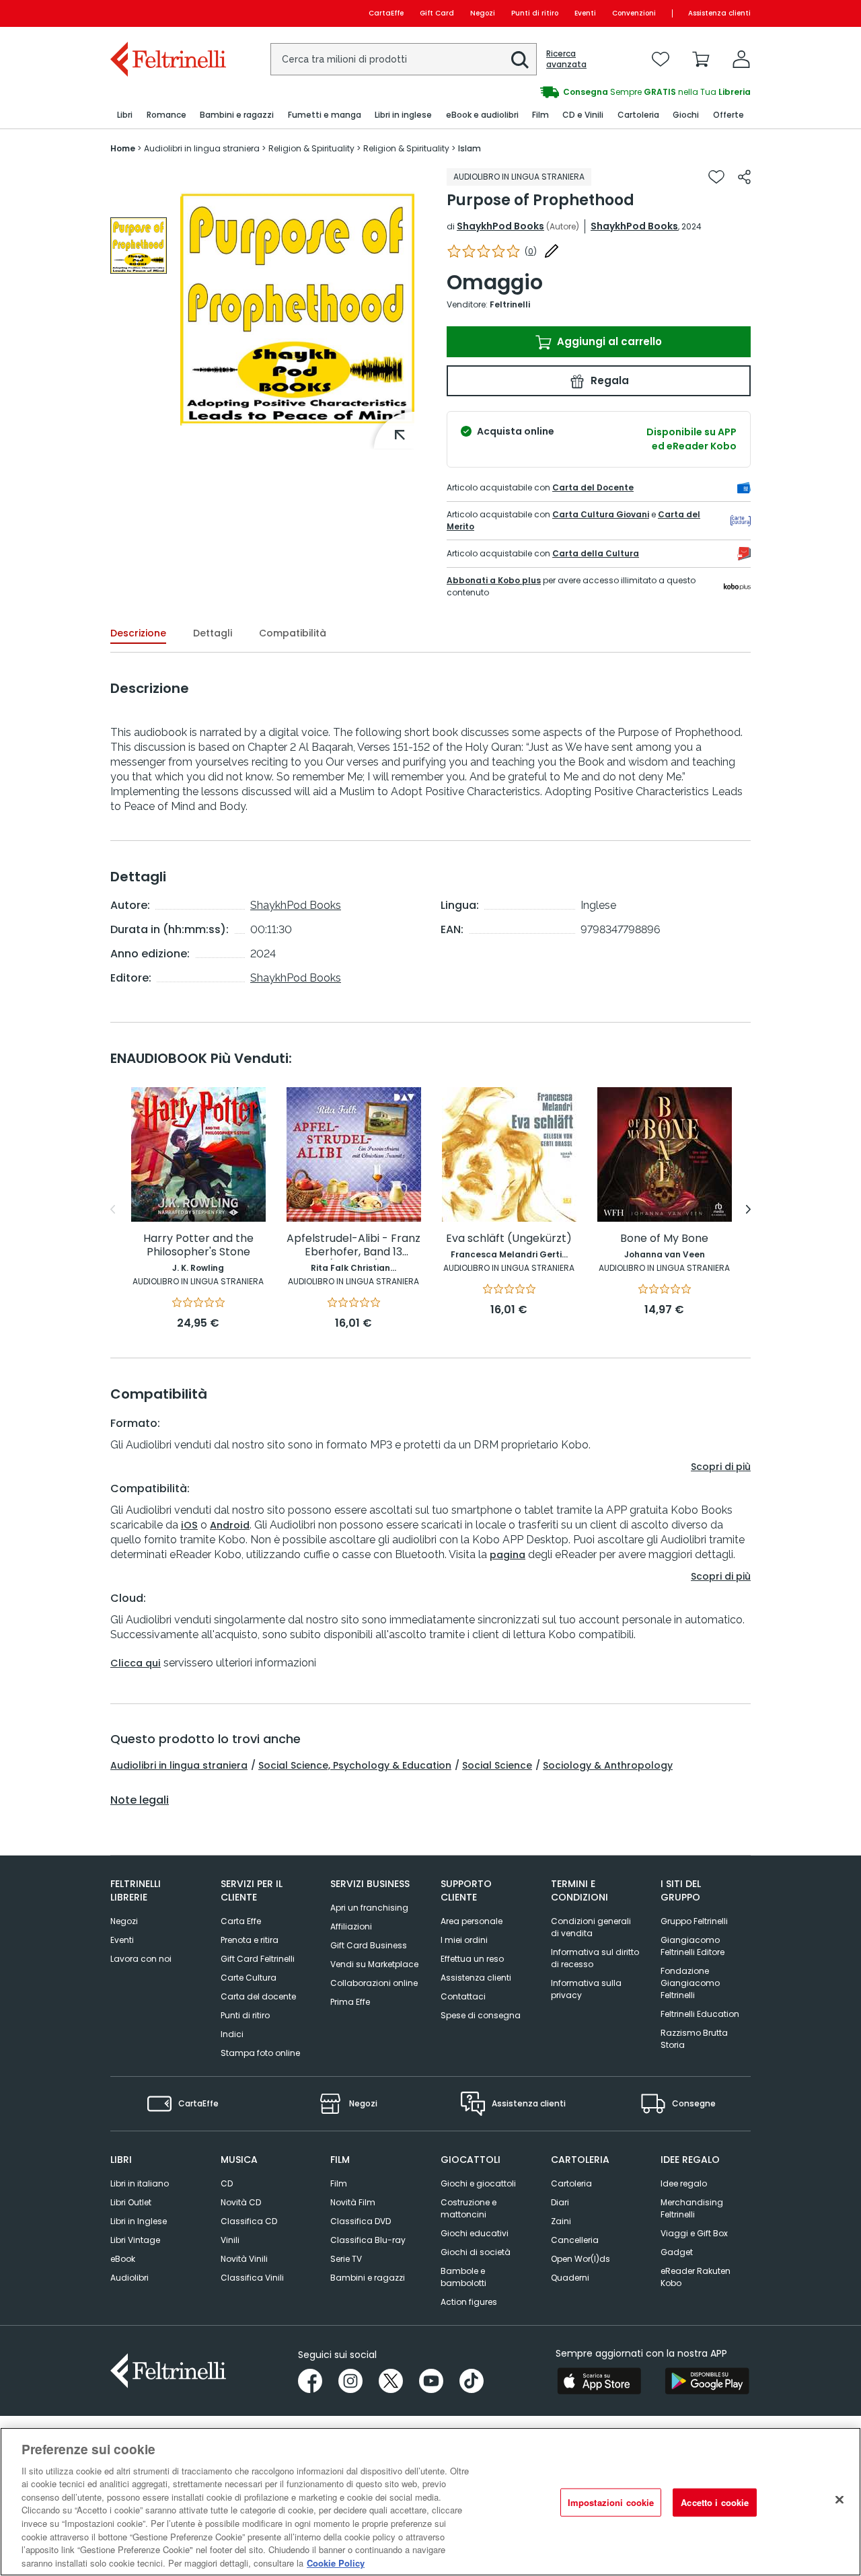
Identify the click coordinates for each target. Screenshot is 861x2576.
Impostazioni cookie (611, 2502)
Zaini (561, 2221)
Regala (608, 380)
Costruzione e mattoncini (469, 2208)
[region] (430, 2502)
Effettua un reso (472, 1959)
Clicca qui (136, 1663)
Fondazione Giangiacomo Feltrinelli (690, 1983)
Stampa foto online (260, 2053)
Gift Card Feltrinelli (258, 1959)
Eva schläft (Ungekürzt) (509, 1239)
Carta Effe (241, 1921)
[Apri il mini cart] (701, 59)
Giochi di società (476, 2252)
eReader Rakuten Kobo (696, 2277)
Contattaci (463, 1996)
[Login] (741, 59)
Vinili (230, 2240)
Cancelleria (575, 2240)
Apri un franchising (369, 1908)
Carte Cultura (249, 1978)
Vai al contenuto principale (167, 13)
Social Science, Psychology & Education (355, 1765)
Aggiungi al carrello (608, 341)
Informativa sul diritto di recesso (595, 1958)
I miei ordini (464, 1940)
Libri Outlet (131, 2202)
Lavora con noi (141, 1959)
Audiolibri (129, 2278)
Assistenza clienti (719, 13)
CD (227, 2183)
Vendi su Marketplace (374, 1964)
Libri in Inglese (139, 2221)
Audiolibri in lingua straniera (179, 1765)
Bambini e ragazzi (368, 2278)
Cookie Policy (336, 2562)
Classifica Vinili (252, 2278)
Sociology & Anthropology (608, 1765)
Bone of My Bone (664, 1239)
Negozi (483, 13)
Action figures (469, 2302)
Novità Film (353, 2202)
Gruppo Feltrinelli (694, 1921)
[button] (520, 60)
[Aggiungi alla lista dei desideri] (716, 177)
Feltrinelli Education (700, 2014)
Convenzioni (634, 13)
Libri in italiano (140, 2183)
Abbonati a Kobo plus (494, 580)
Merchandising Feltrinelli (692, 2208)
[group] (591, 92)
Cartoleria (571, 2183)
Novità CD (241, 2202)
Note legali (140, 1800)
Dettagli (213, 633)
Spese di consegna (481, 2015)
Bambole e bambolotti (463, 2277)
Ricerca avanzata (566, 59)
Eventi (585, 13)
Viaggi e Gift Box (694, 2233)
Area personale (472, 1921)
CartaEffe (386, 13)
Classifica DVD (361, 2221)
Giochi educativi (475, 2233)
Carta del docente (258, 1996)
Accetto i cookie (715, 2502)
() (531, 251)
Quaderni (570, 2278)
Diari (560, 2202)
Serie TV (346, 2259)
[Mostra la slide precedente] (113, 1210)
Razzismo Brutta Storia (694, 2039)
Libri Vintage (135, 2240)
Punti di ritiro (535, 13)
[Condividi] (744, 177)
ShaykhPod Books (500, 226)
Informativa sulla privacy (586, 1989)
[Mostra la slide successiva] (748, 1210)
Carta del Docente (593, 487)
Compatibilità (293, 633)
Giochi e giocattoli (478, 2183)
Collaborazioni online (374, 1983)
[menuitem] (125, 115)
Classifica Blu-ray (368, 2240)
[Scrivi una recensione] (552, 251)
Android (230, 1525)
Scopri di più (721, 1467)
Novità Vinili (244, 2259)
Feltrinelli (510, 304)
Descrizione (138, 633)
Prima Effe (350, 2002)
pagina (508, 1555)
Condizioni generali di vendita (591, 1927)
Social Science (497, 1765)
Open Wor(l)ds (581, 2259)
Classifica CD (249, 2221)
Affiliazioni (351, 1926)
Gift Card (437, 13)
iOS (189, 1525)
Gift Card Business (369, 1945)
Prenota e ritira (250, 1940)
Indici (232, 2034)
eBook (123, 2259)
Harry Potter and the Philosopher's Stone (198, 1246)
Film (339, 2183)
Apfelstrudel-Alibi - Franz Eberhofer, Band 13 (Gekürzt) (353, 1246)
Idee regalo (684, 2183)
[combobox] (404, 59)
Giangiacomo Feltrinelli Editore (692, 1946)
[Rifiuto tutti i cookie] (839, 2500)
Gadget (677, 2252)
